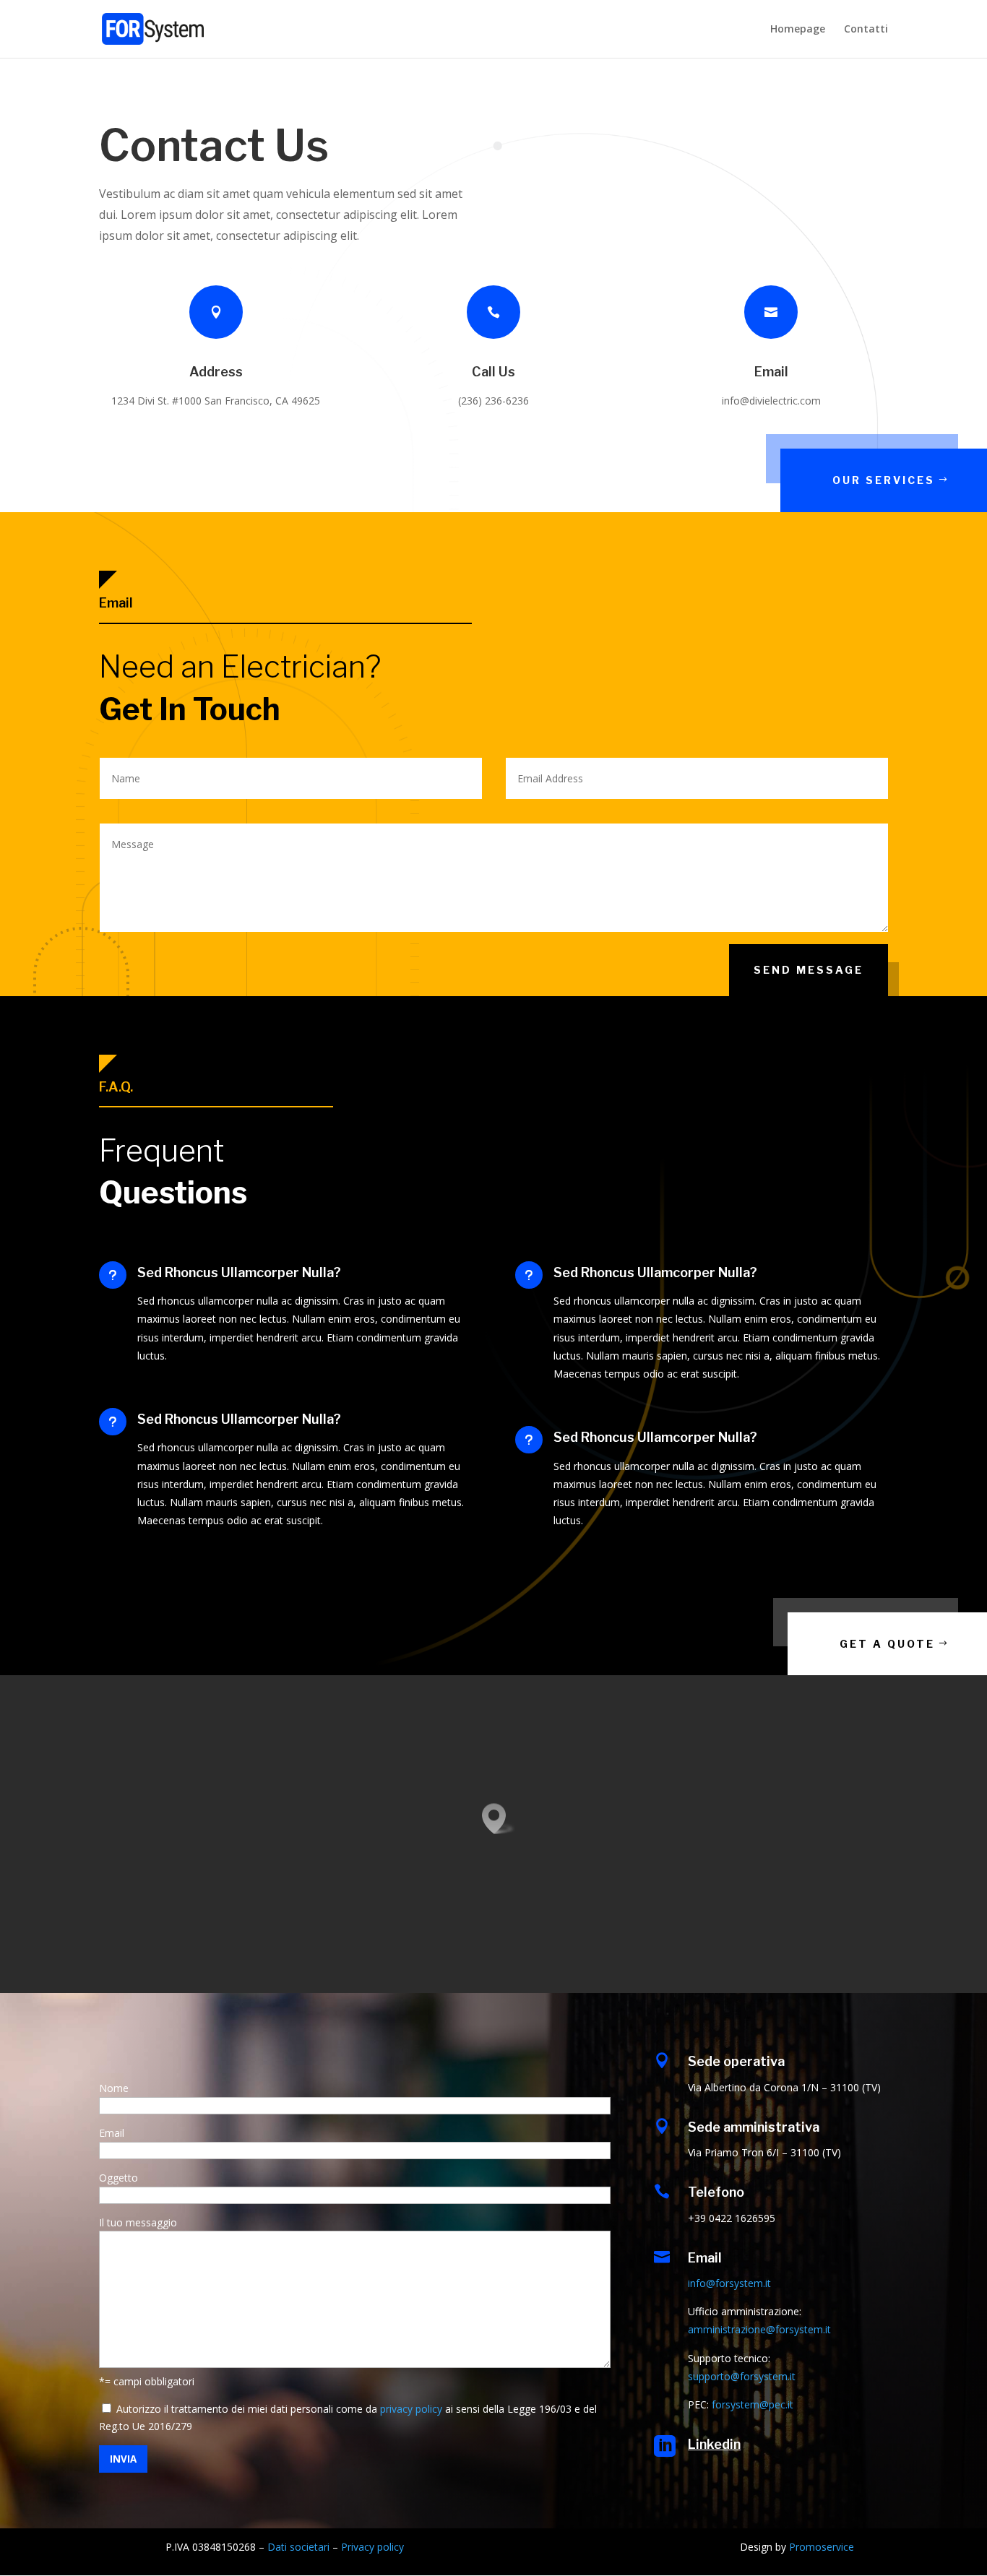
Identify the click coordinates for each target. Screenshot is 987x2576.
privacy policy (411, 2409)
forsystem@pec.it (753, 2404)
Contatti (866, 30)
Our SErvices (884, 480)
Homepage (798, 30)
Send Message (809, 970)
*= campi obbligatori (147, 2381)
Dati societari (298, 2547)
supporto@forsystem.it (742, 2376)
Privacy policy (372, 2547)
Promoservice (822, 2547)
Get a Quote (887, 1644)
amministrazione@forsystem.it (759, 2329)
